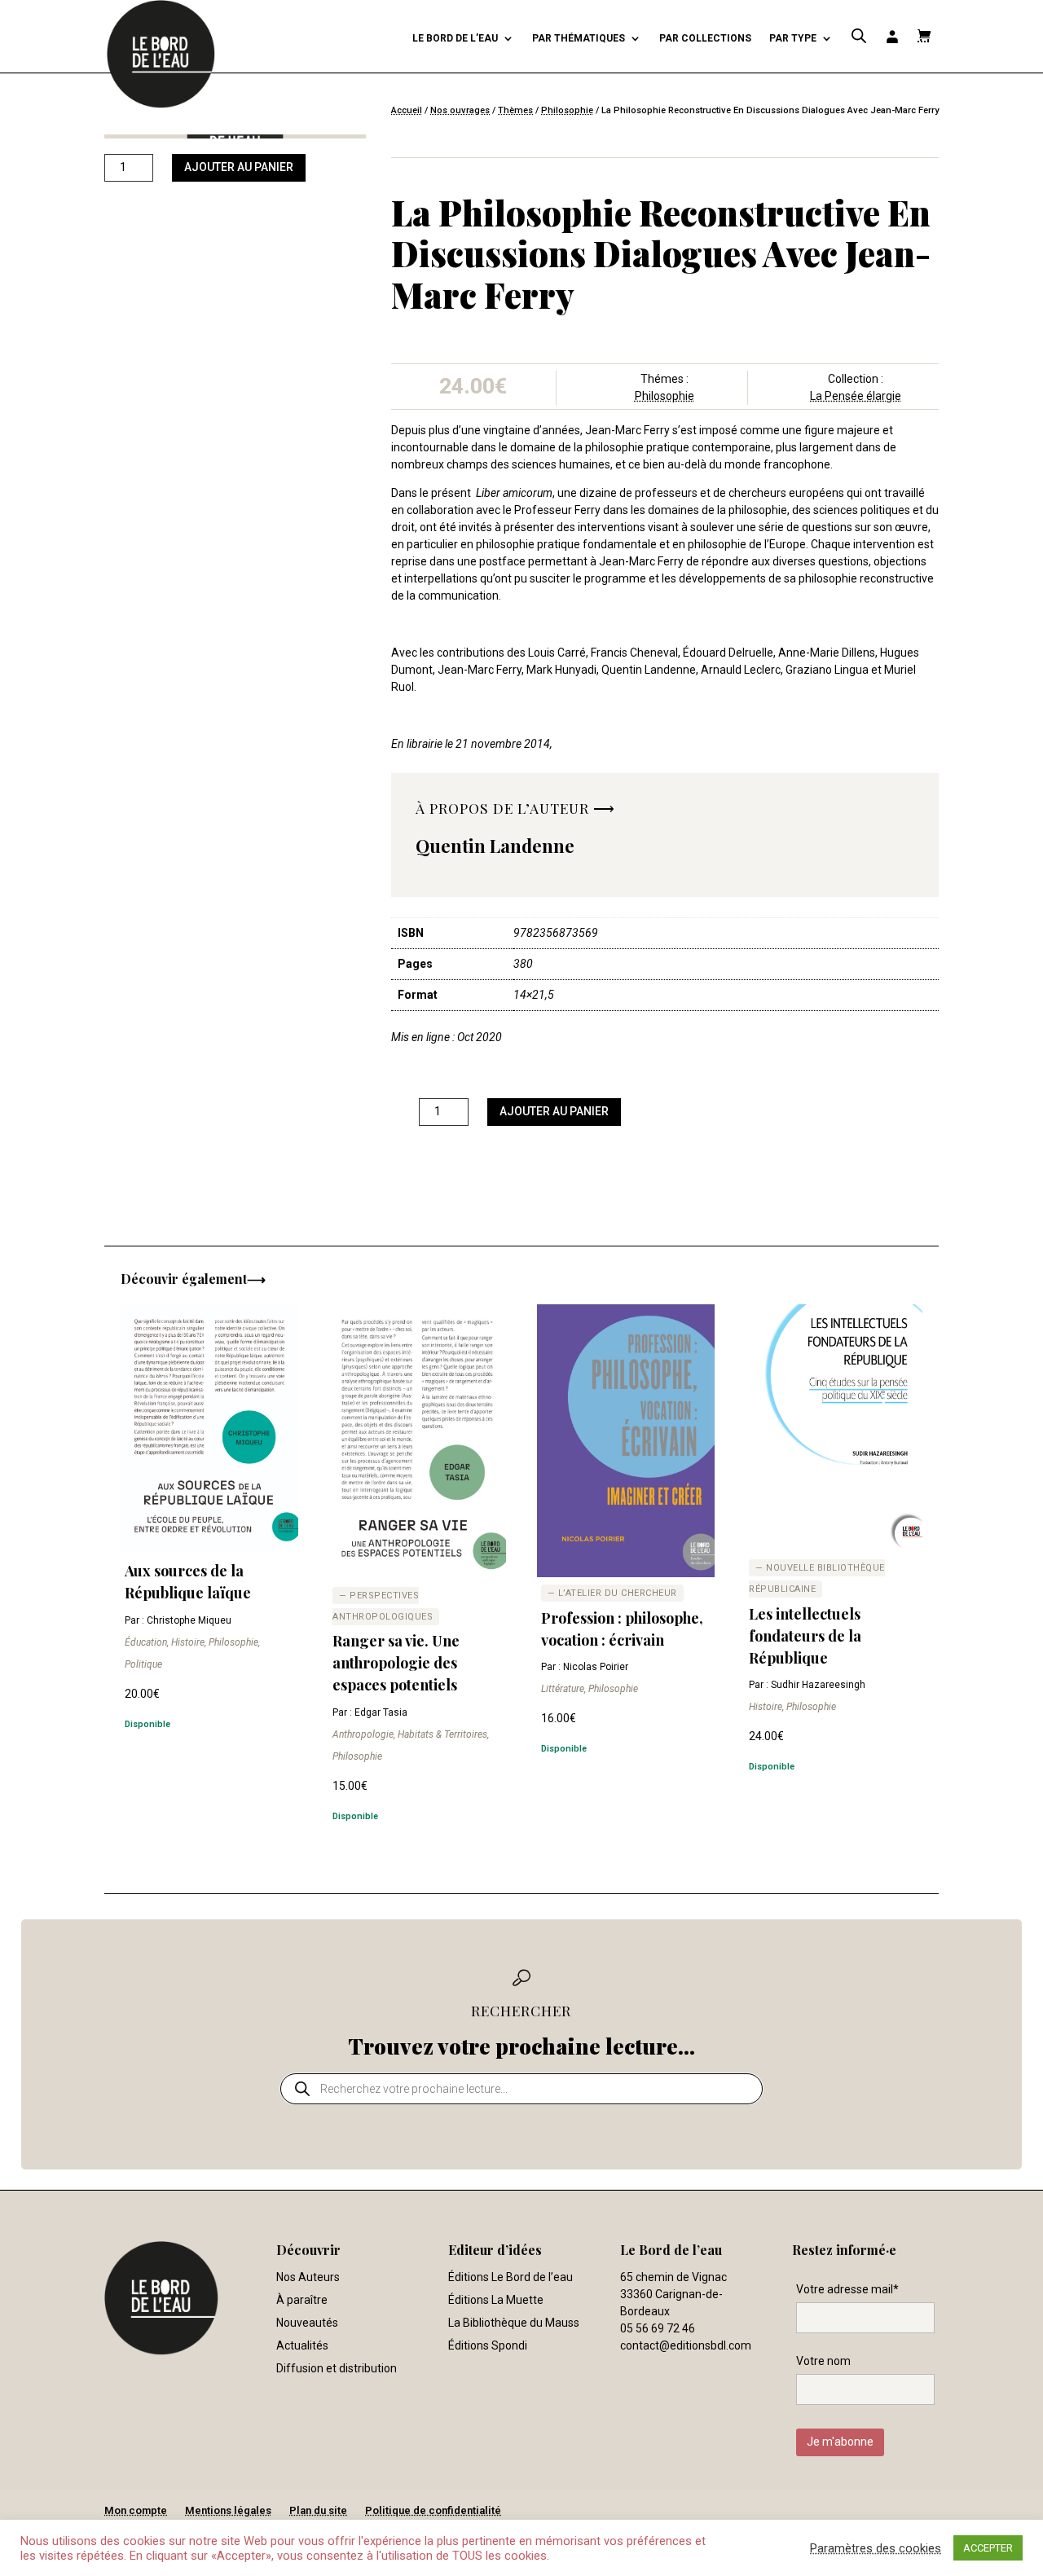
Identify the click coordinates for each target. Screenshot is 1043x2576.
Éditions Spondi (488, 2345)
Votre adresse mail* (847, 2289)
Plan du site (318, 2510)
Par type (793, 38)
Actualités (302, 2345)
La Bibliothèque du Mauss (514, 2323)
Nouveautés (307, 2323)
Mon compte (136, 2510)
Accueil (407, 110)
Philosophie (567, 110)
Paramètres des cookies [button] (876, 2548)
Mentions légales (228, 2510)
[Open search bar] (859, 36)
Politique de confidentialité (433, 2510)
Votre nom (823, 2361)
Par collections (705, 38)
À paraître (302, 2300)
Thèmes (515, 110)
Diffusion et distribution (337, 2368)
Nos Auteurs (308, 2277)
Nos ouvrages (460, 110)
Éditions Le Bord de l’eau (510, 2277)
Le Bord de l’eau (455, 38)
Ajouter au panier (239, 167)
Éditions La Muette (496, 2300)
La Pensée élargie (856, 396)
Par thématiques (579, 38)
